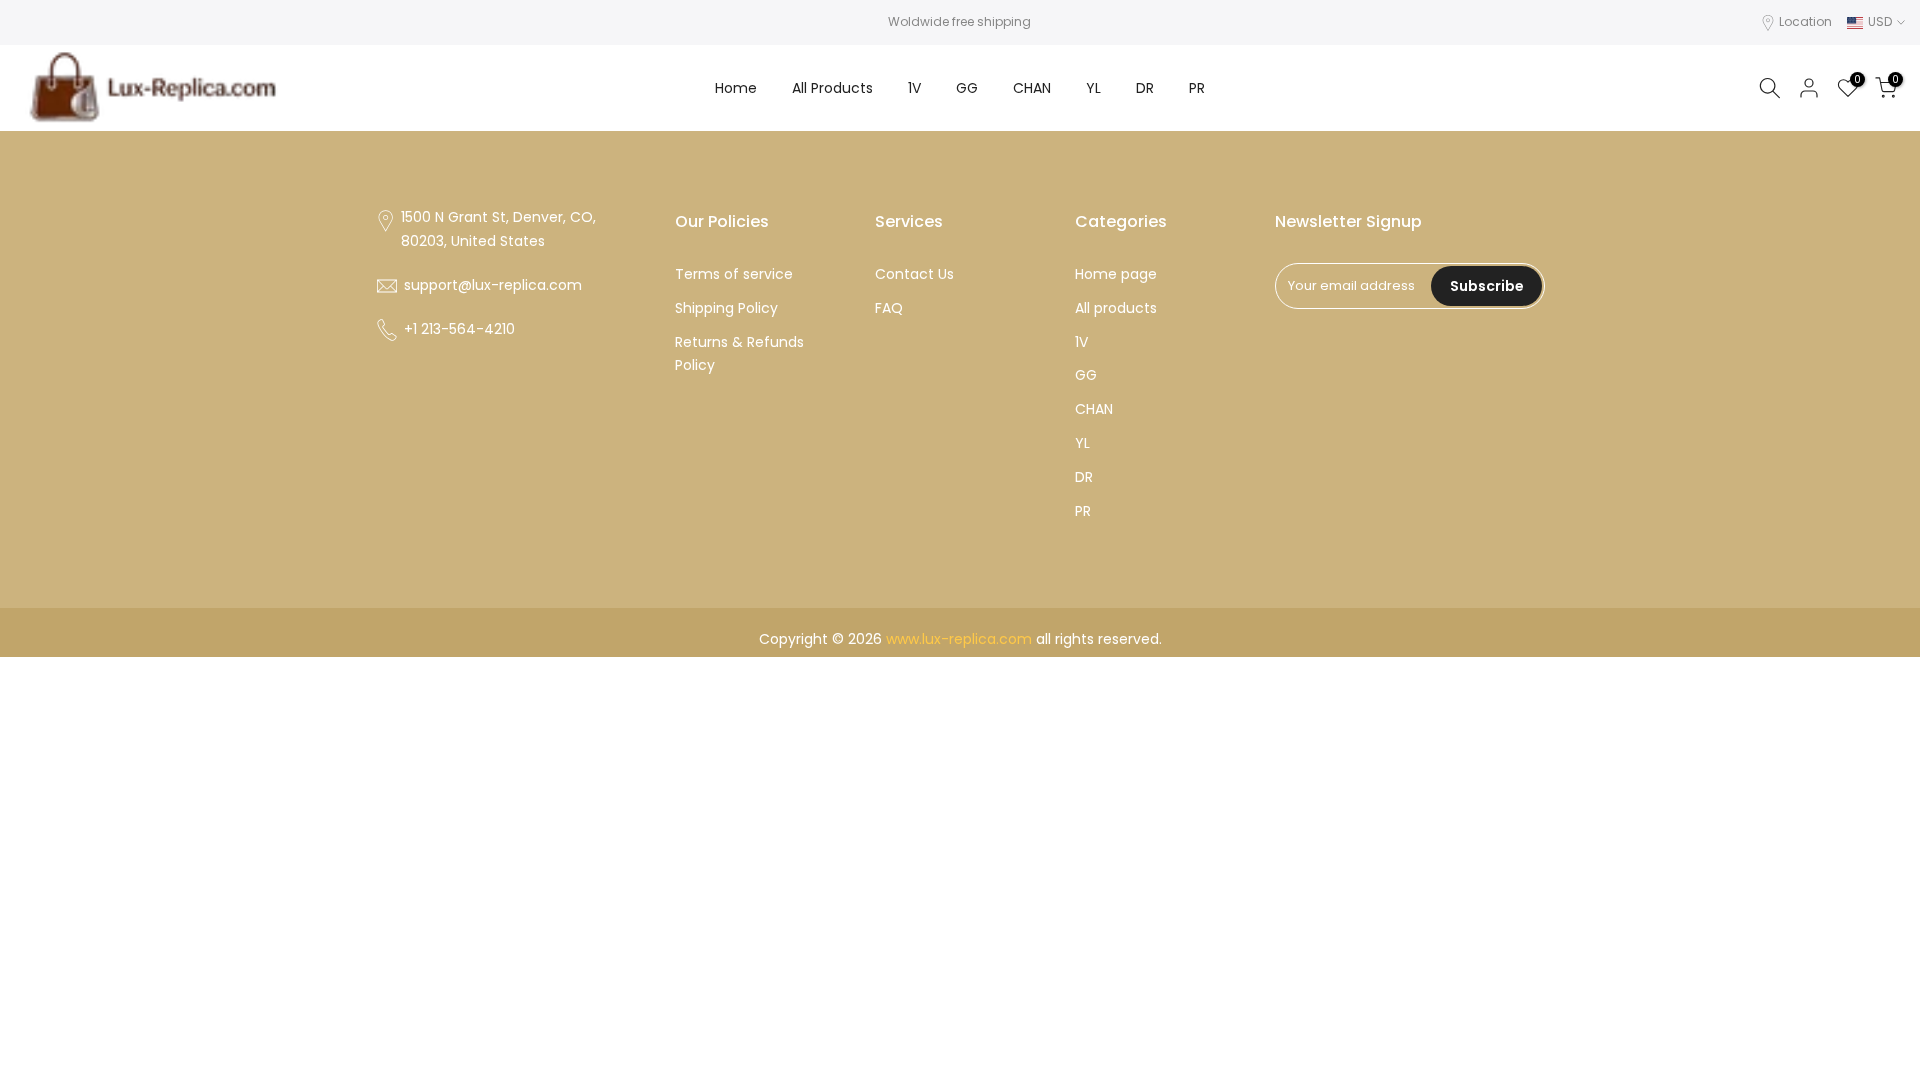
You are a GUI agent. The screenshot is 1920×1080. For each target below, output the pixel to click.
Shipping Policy (726, 308)
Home (736, 88)
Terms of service (734, 274)
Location (1805, 21)
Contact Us (914, 274)
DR (1145, 88)
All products (1116, 308)
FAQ (889, 308)
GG (967, 88)
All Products (832, 88)
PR (1197, 88)
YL (1093, 88)
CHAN (1032, 88)
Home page (1116, 274)
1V (914, 88)
